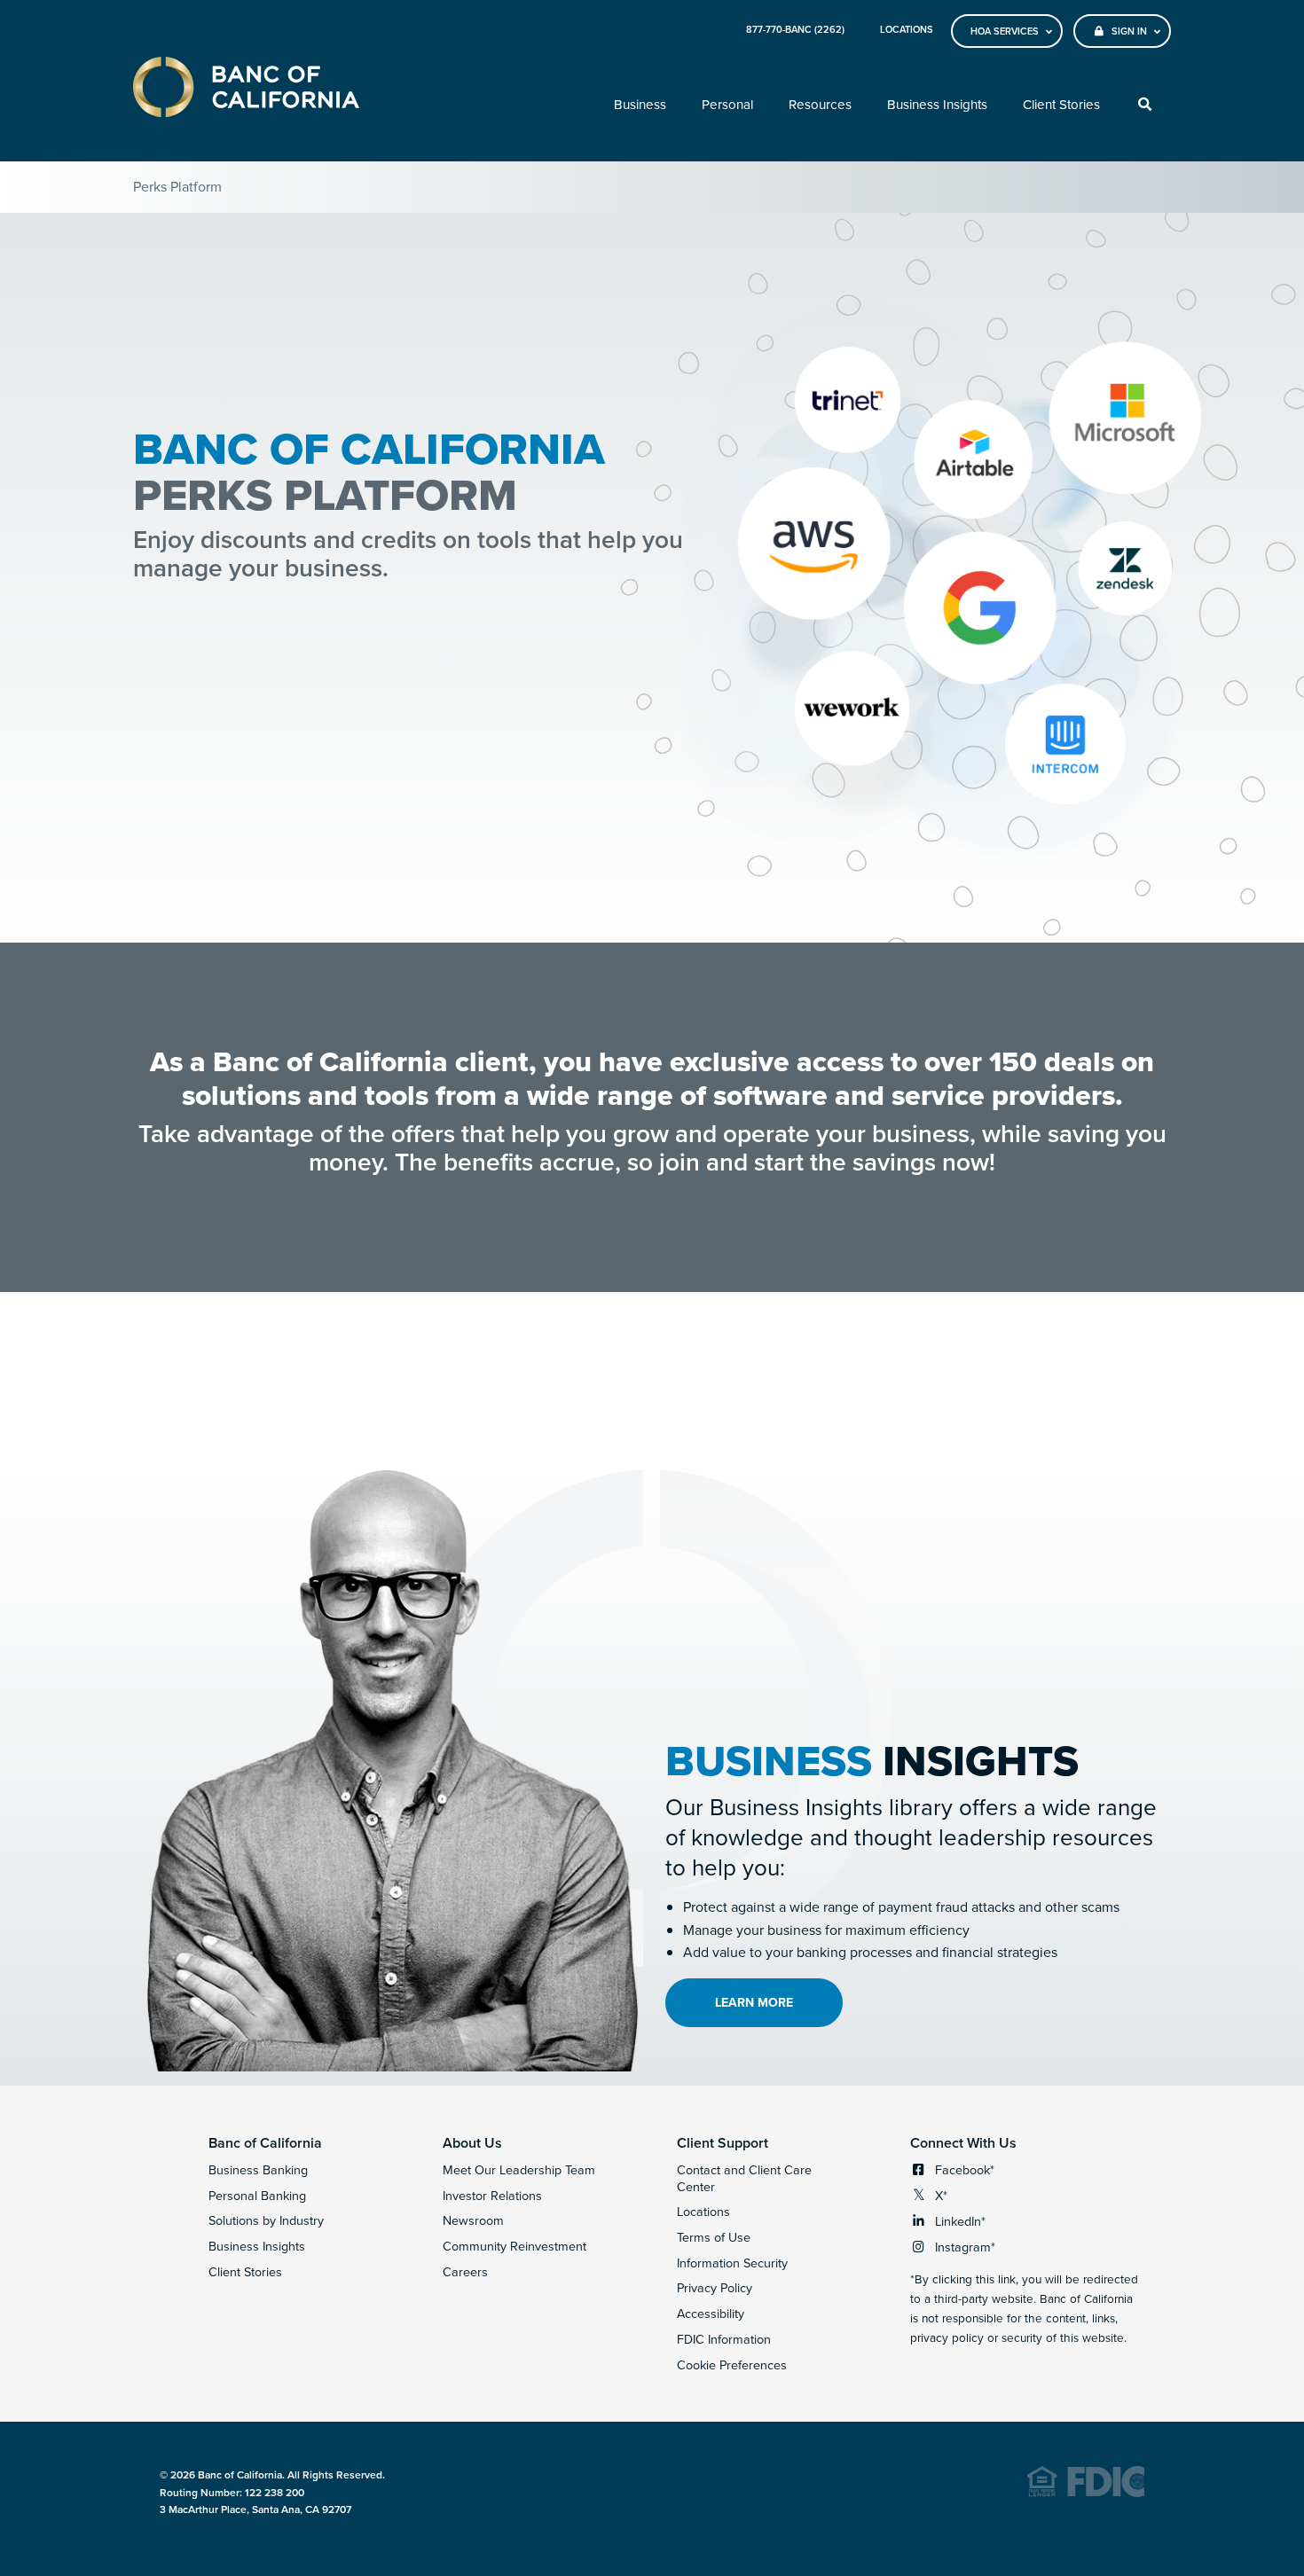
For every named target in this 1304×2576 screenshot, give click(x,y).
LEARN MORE (754, 2002)
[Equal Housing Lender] (1086, 2493)
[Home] (246, 90)
